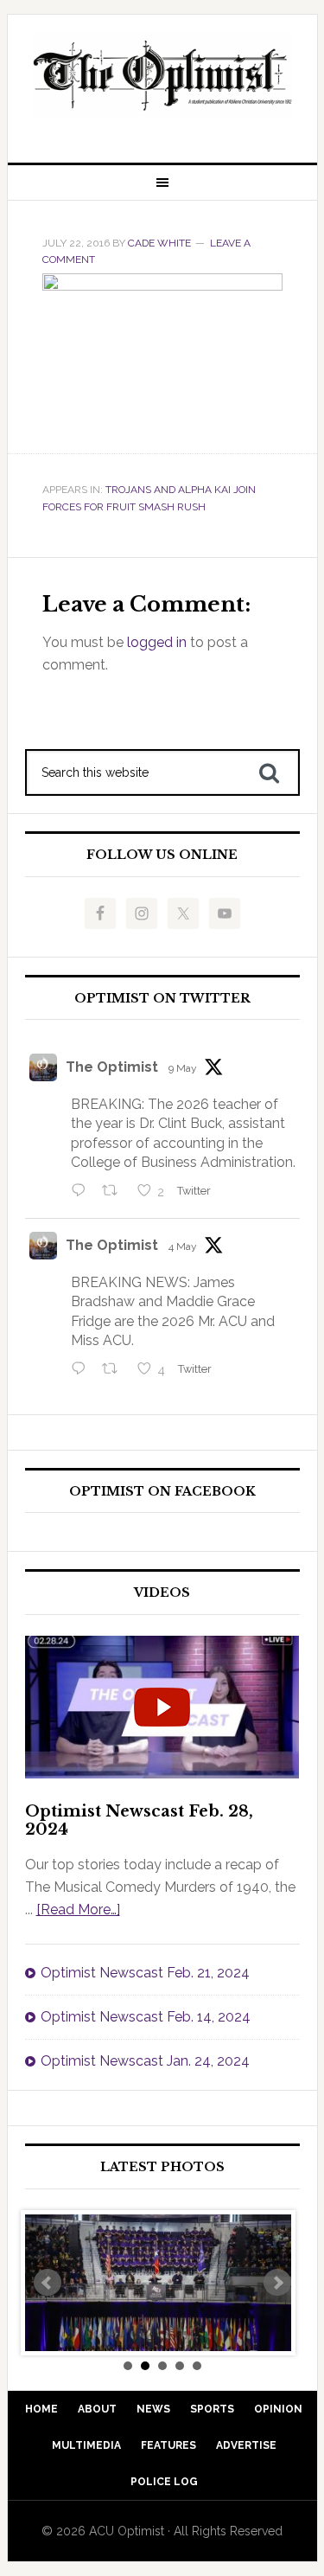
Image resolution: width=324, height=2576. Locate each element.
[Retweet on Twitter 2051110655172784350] (115, 1371)
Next (277, 2283)
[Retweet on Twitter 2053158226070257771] (115, 1192)
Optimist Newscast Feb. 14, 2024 (146, 2017)
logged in (157, 642)
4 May (183, 1246)
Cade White (159, 243)
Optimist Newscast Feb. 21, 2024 (145, 1973)
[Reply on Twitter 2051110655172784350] (83, 1371)
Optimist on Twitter (162, 999)
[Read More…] (78, 1910)
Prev (48, 2283)
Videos (162, 1593)
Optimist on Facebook (162, 1492)
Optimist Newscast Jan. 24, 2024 (145, 2061)
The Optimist (112, 1067)
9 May (183, 1068)
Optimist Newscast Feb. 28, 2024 (139, 1821)
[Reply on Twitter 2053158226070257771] (83, 1192)
